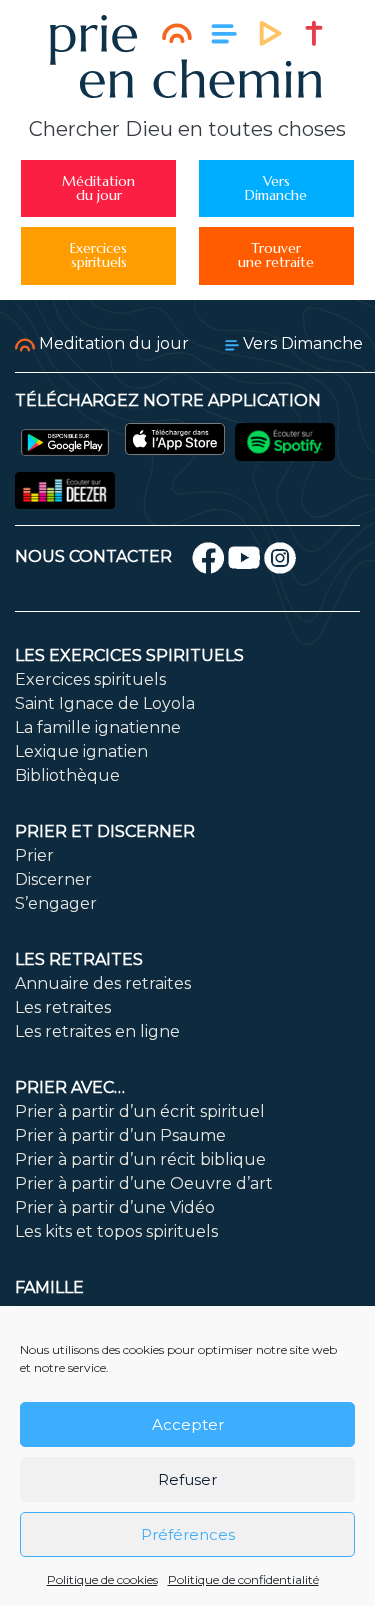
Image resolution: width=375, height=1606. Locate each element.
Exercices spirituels (90, 679)
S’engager (56, 903)
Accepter (188, 1424)
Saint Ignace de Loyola (105, 703)
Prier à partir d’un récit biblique (140, 1159)
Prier (34, 855)
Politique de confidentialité (243, 1579)
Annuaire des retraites (103, 983)
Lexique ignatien (81, 751)
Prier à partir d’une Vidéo (115, 1207)
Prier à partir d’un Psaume (120, 1135)
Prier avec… (70, 1087)
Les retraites (79, 959)
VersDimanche (276, 188)
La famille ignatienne (98, 727)
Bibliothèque (67, 775)
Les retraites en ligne (97, 1031)
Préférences (188, 1534)
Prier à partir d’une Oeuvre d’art (144, 1183)
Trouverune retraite (276, 255)
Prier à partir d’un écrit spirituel (140, 1111)
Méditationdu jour (98, 188)
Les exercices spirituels (129, 655)
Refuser (187, 1479)
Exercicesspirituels (98, 255)
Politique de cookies (102, 1579)
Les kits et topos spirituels (116, 1231)
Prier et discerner (105, 831)
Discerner (53, 879)
